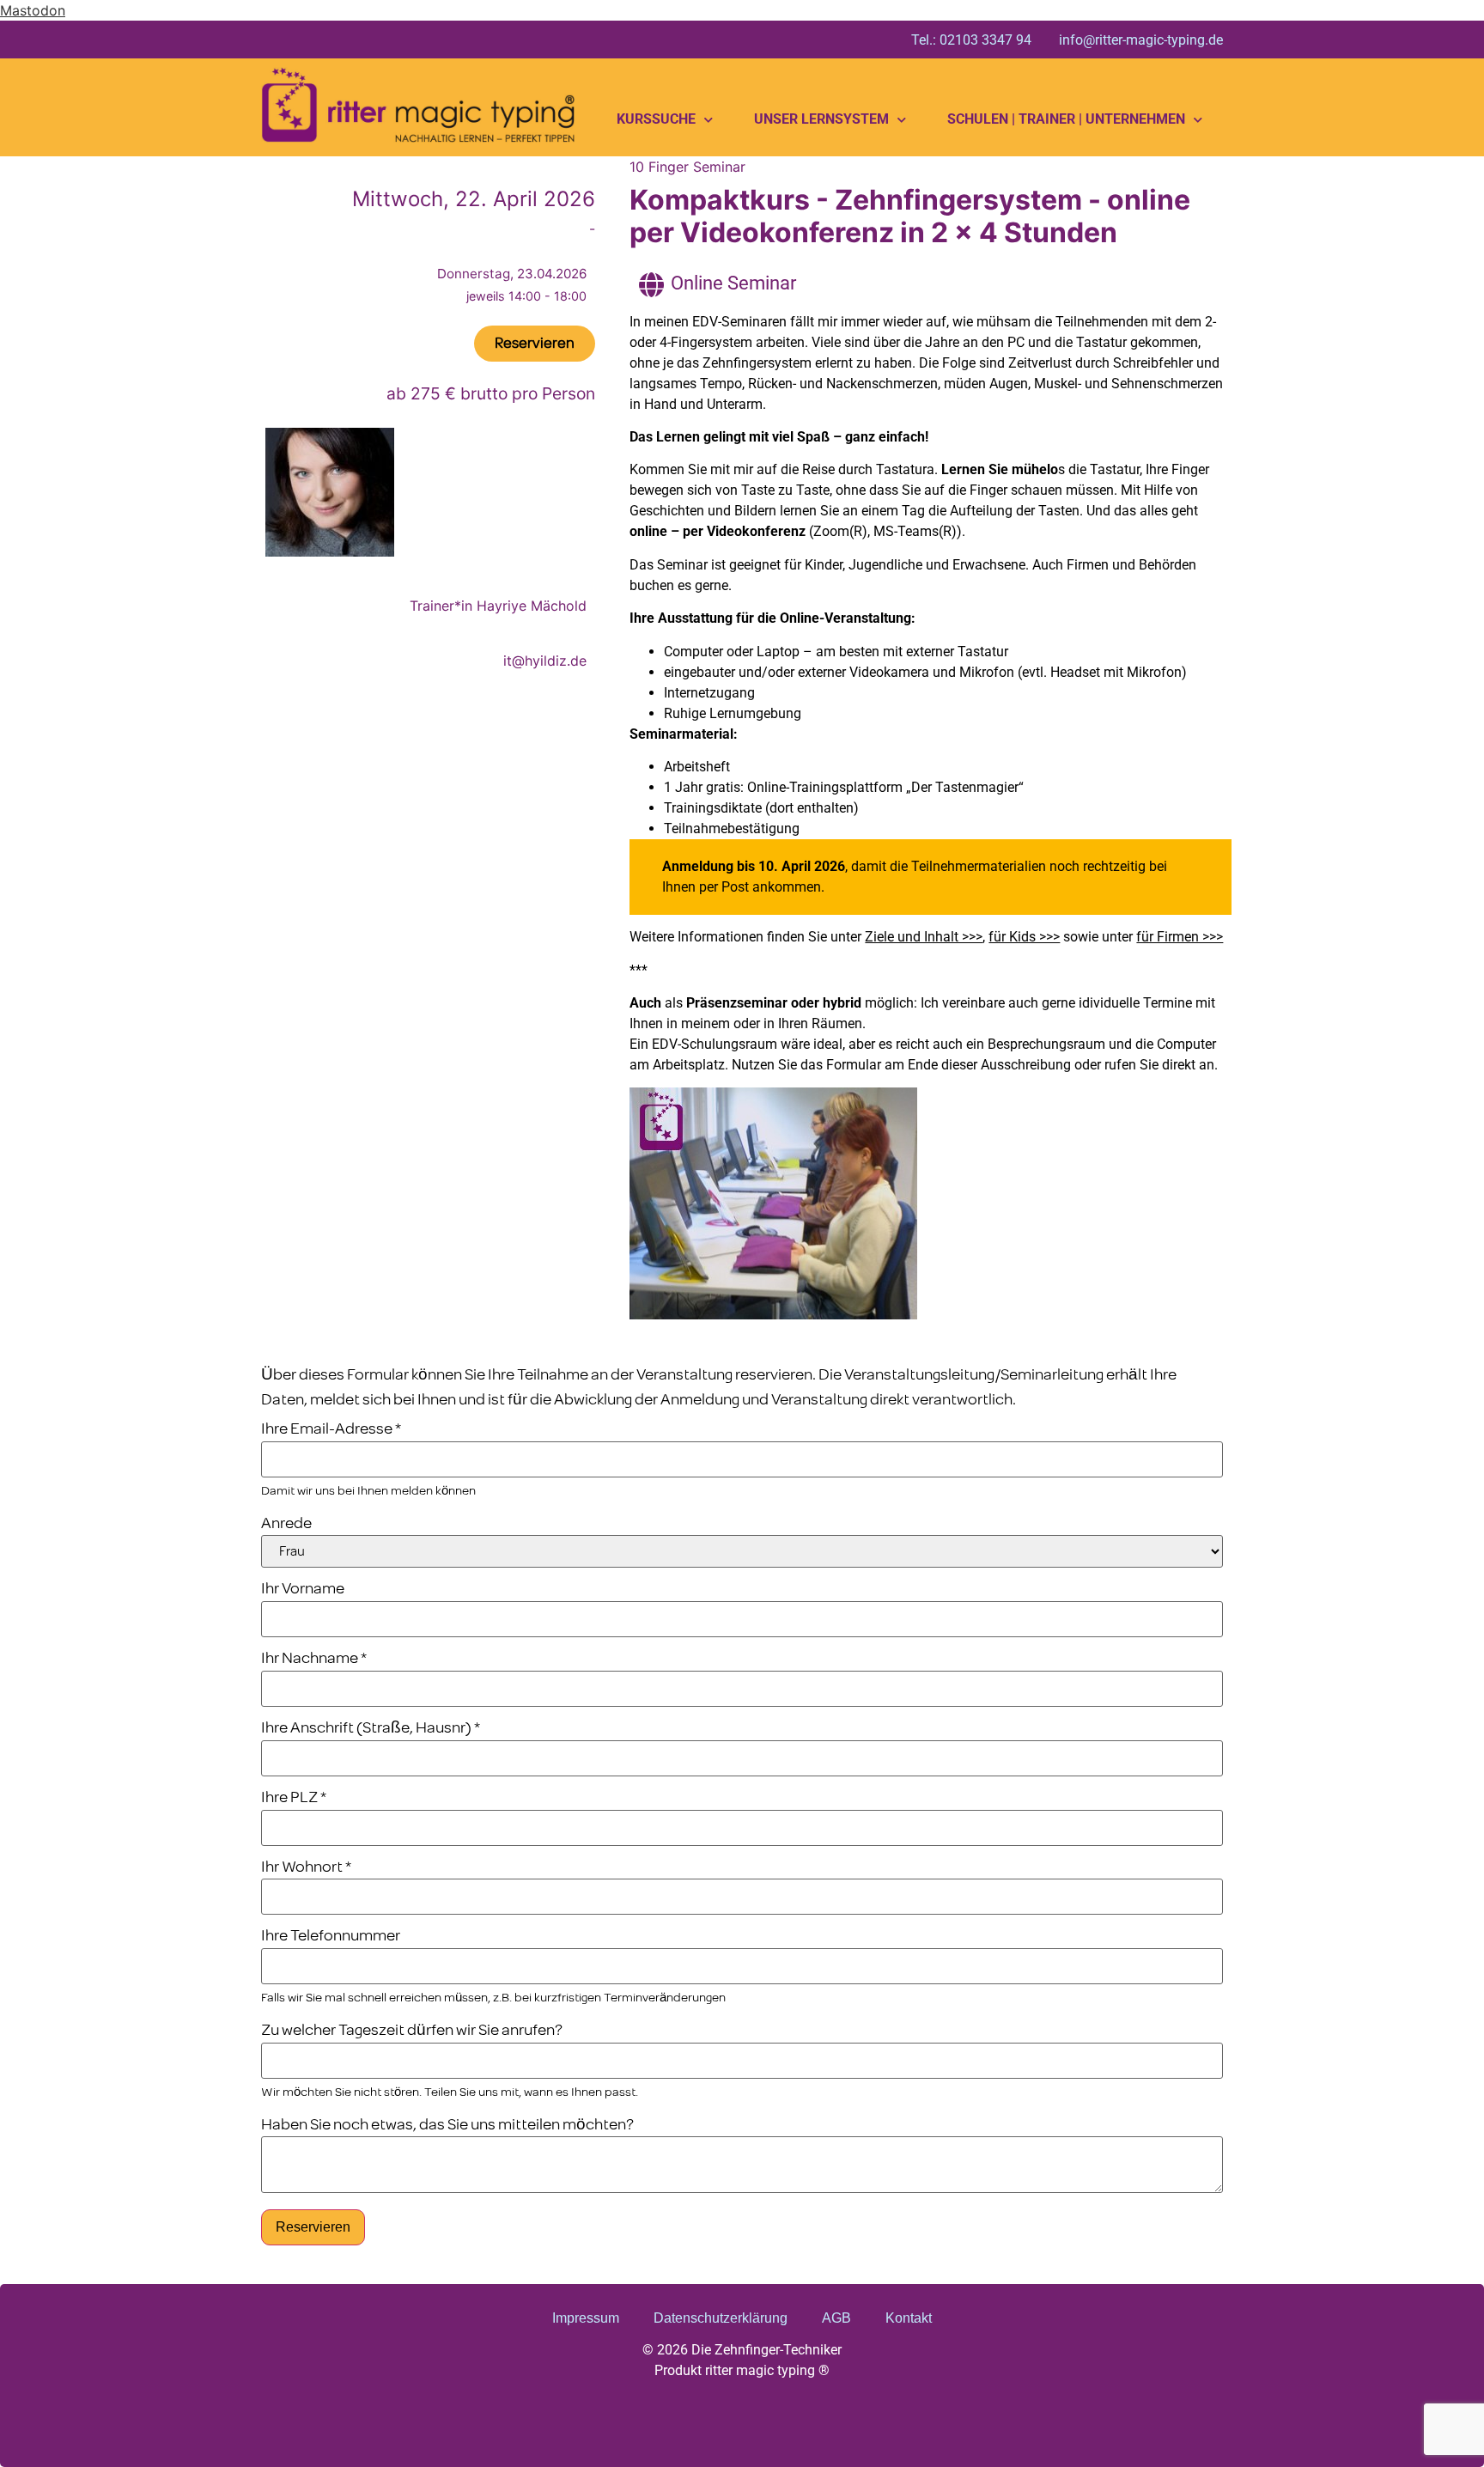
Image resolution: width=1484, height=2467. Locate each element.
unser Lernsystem (821, 119)
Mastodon (33, 10)
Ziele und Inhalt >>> (924, 937)
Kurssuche (656, 119)
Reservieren (313, 2227)
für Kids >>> (1024, 937)
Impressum (586, 2318)
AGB (836, 2318)
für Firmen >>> (1180, 937)
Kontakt (909, 2318)
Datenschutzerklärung (721, 2318)
